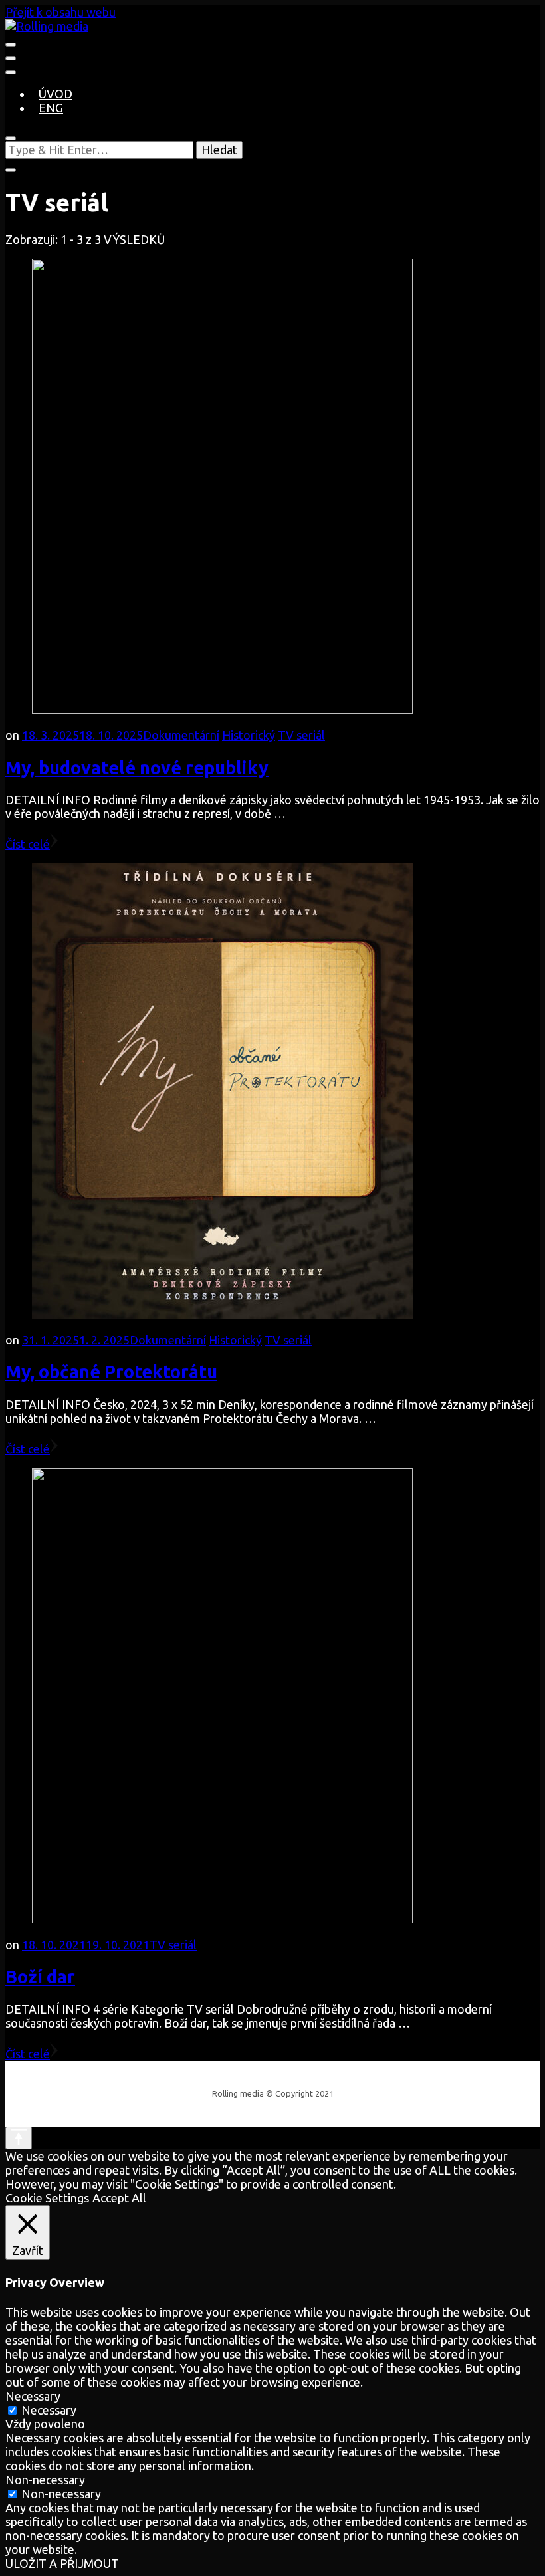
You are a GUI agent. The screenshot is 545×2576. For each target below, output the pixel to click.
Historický (249, 735)
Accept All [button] (119, 2198)
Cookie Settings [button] (47, 2198)
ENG (51, 108)
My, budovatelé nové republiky (137, 768)
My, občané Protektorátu (111, 1372)
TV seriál (301, 735)
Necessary (49, 2410)
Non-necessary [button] (45, 2480)
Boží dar (40, 1977)
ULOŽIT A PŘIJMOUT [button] (62, 2563)
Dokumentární (181, 735)
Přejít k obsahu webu (60, 12)
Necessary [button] (33, 2396)
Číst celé (28, 844)
